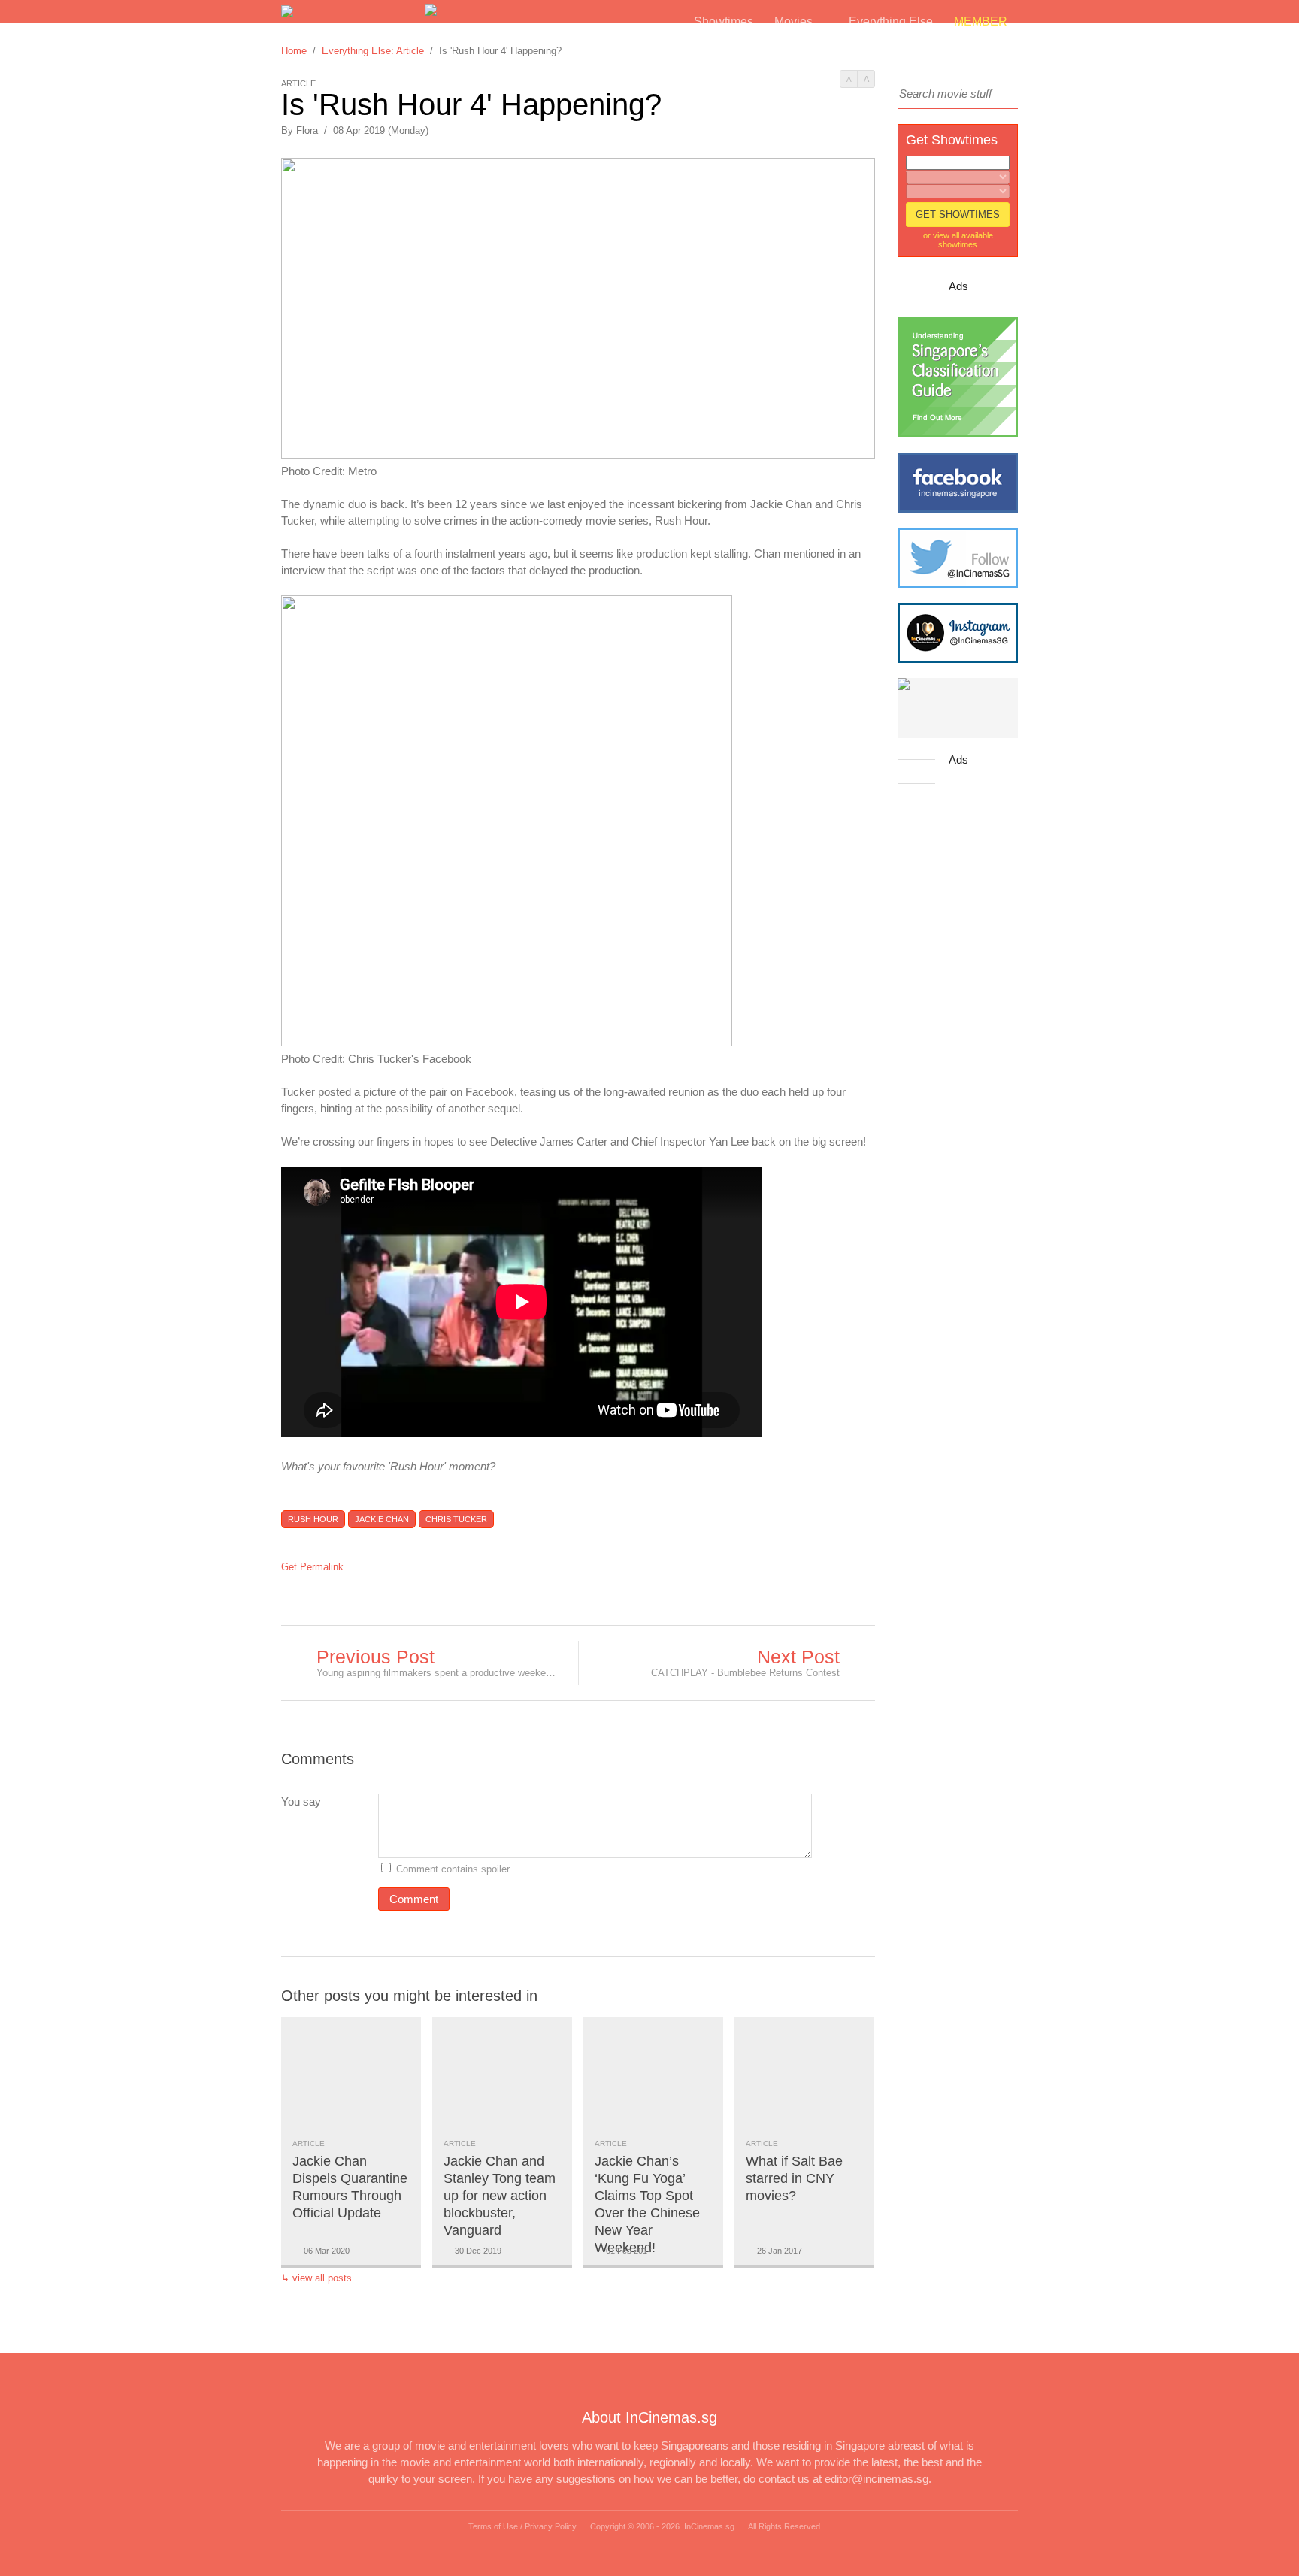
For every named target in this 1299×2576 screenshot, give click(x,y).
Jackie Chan (382, 1519)
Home (294, 51)
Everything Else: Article (373, 51)
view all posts (322, 2278)
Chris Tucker (456, 1519)
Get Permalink (312, 1567)
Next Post (798, 1657)
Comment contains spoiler (454, 1869)
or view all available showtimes (958, 240)
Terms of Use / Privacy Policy (522, 2526)
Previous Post (375, 1657)
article (309, 2143)
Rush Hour (313, 1519)
